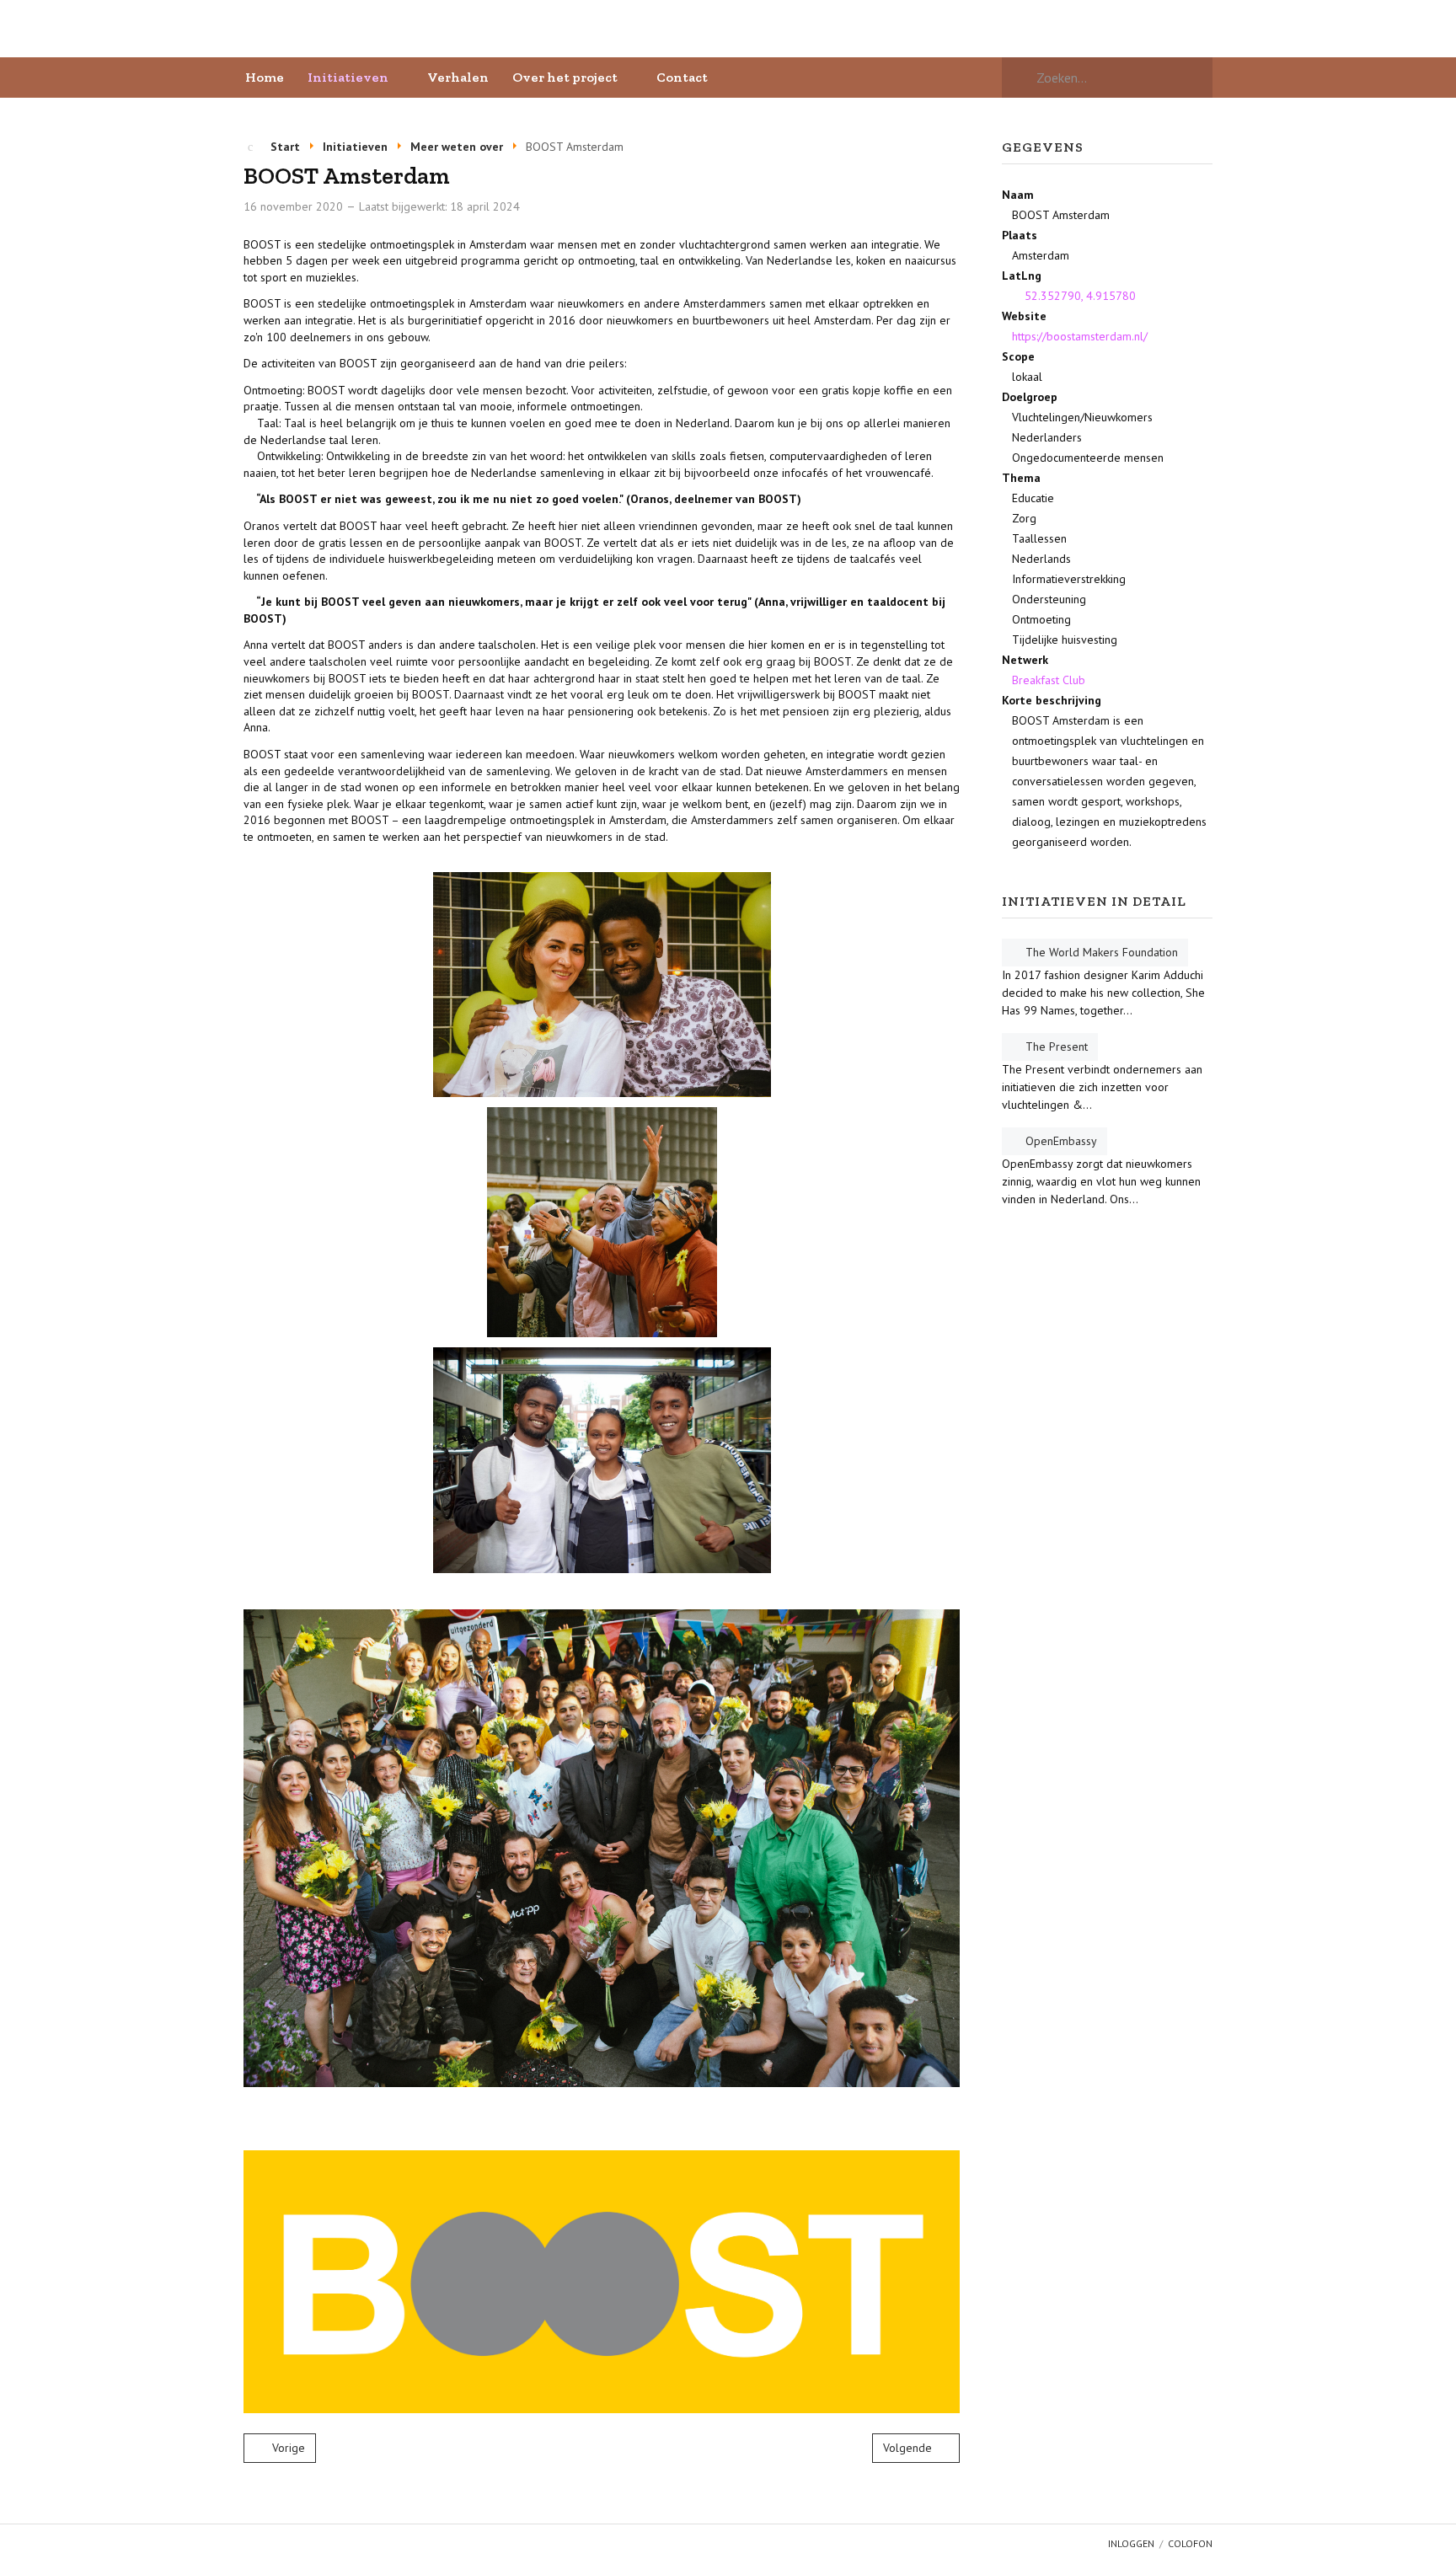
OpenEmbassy (1061, 1141)
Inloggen (1131, 2543)
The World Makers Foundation (1102, 952)
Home (265, 77)
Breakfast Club (1049, 680)
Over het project (565, 77)
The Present (1057, 1046)
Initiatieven (348, 77)
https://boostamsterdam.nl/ (1080, 336)
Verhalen (458, 77)
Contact (682, 77)
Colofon (1190, 2543)
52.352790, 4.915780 (1079, 296)
